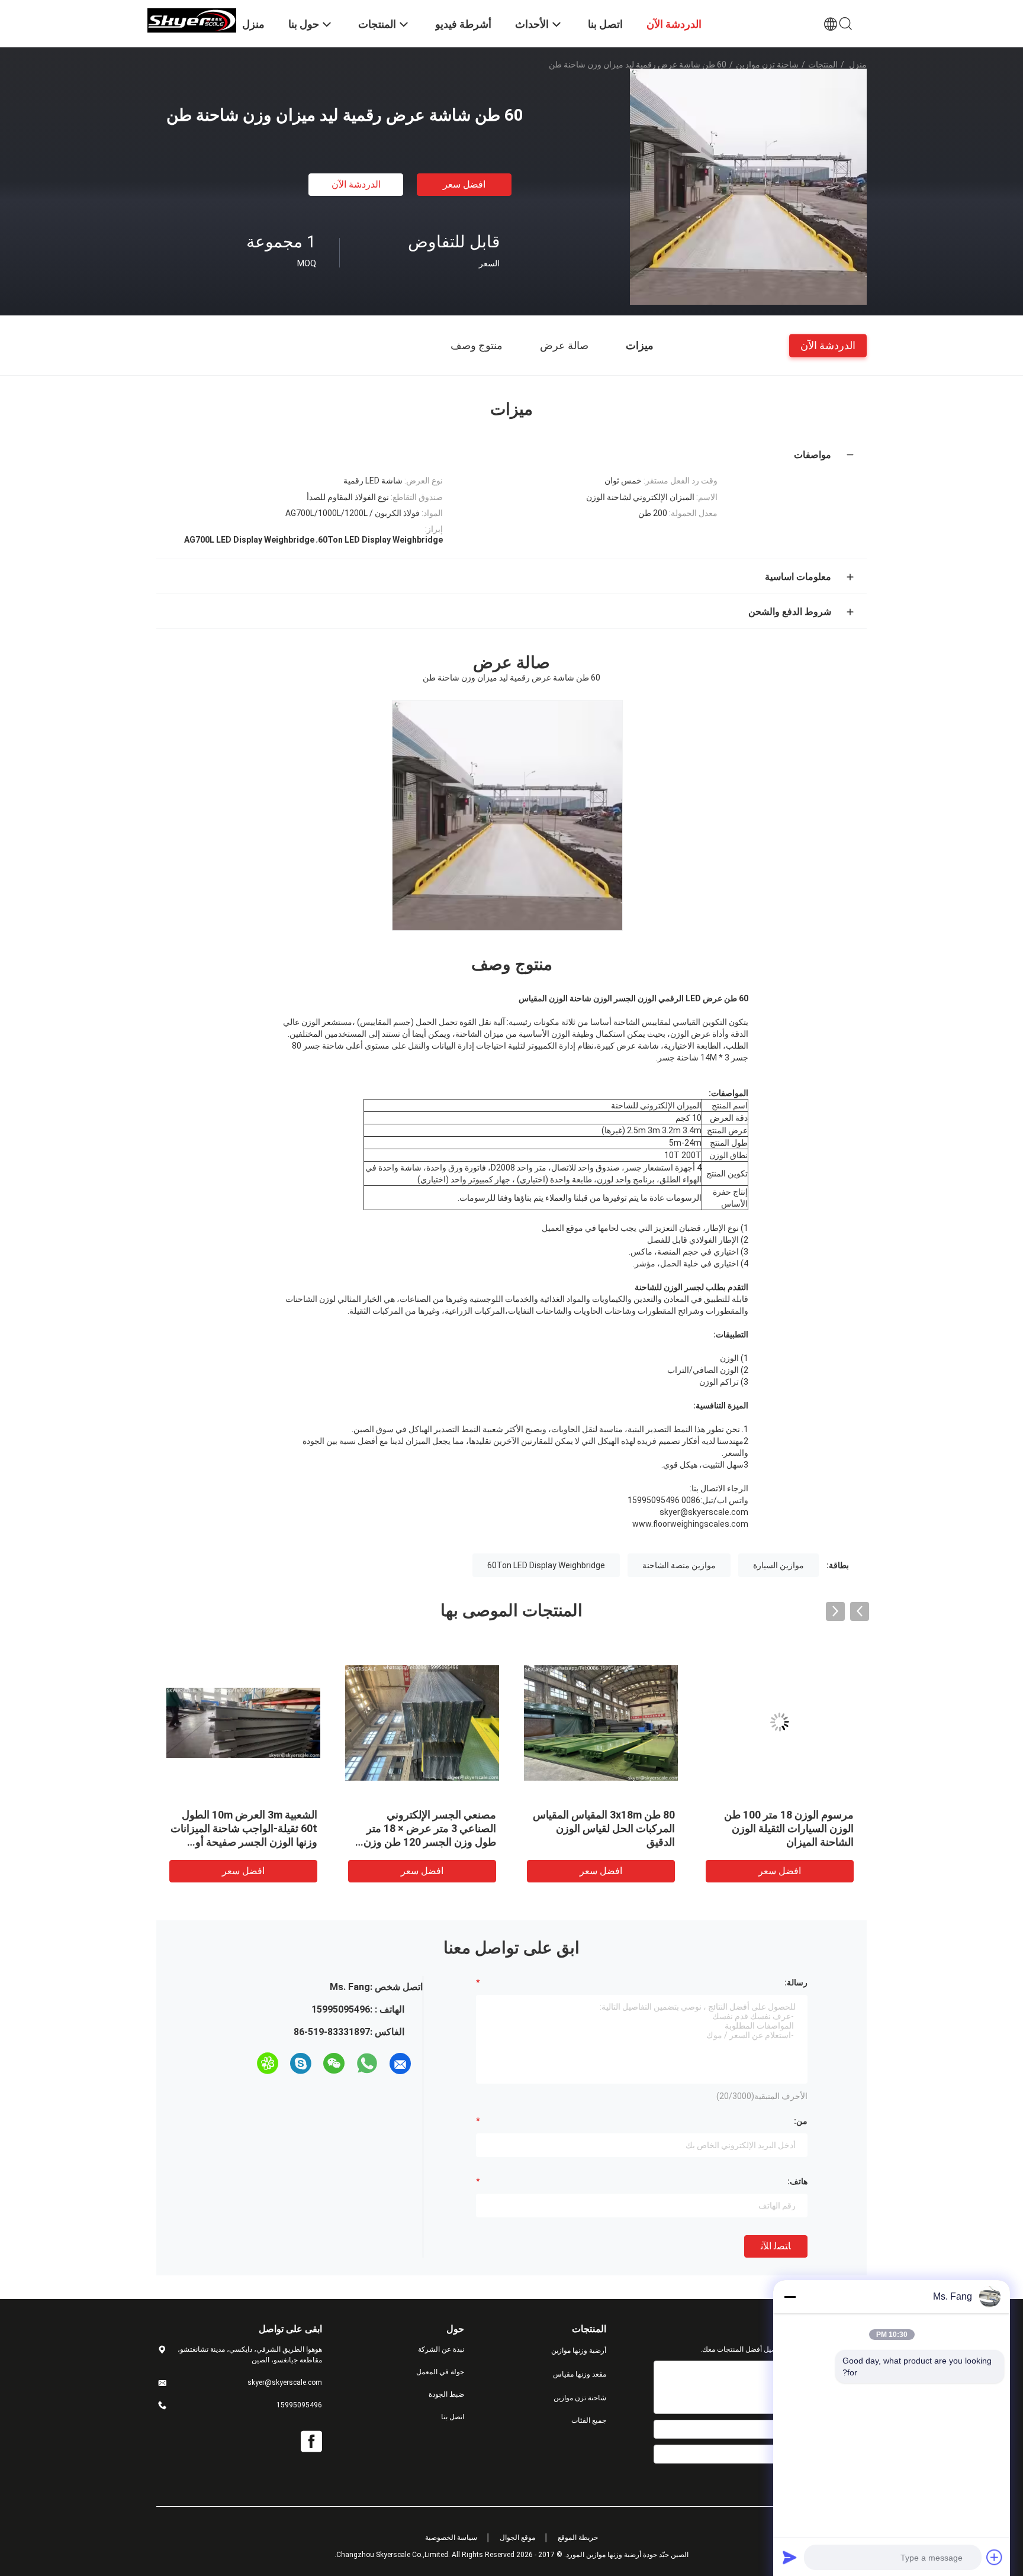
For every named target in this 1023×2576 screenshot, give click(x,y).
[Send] (790, 2557)
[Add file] (995, 2557)
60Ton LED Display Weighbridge (546, 1565)
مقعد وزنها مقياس (580, 2374)
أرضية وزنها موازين (579, 2351)
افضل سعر (464, 184)
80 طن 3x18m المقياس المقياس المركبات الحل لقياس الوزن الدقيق (349, 1828)
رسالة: (796, 1982)
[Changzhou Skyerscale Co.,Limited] (192, 20)
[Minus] (790, 2297)
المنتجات (823, 65)
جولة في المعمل (440, 2372)
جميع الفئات (589, 2420)
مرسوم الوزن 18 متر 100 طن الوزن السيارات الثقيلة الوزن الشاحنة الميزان (534, 1828)
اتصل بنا (453, 2417)
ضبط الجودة (446, 2394)
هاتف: (797, 2181)
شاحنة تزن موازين (767, 65)
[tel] (246, 2064)
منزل (858, 65)
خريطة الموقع (578, 2538)
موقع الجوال (517, 2538)
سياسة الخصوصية (451, 2538)
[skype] (301, 2064)
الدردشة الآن (356, 184)
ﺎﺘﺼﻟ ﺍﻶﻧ (776, 2246)
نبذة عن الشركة (441, 2349)
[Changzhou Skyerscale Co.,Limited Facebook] (311, 2442)
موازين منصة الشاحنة (679, 1565)
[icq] (268, 2064)
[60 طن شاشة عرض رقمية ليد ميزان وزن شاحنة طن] (748, 186)
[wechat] (334, 2064)
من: (801, 2121)
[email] (400, 2064)
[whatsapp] (367, 2064)
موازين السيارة (778, 1565)
